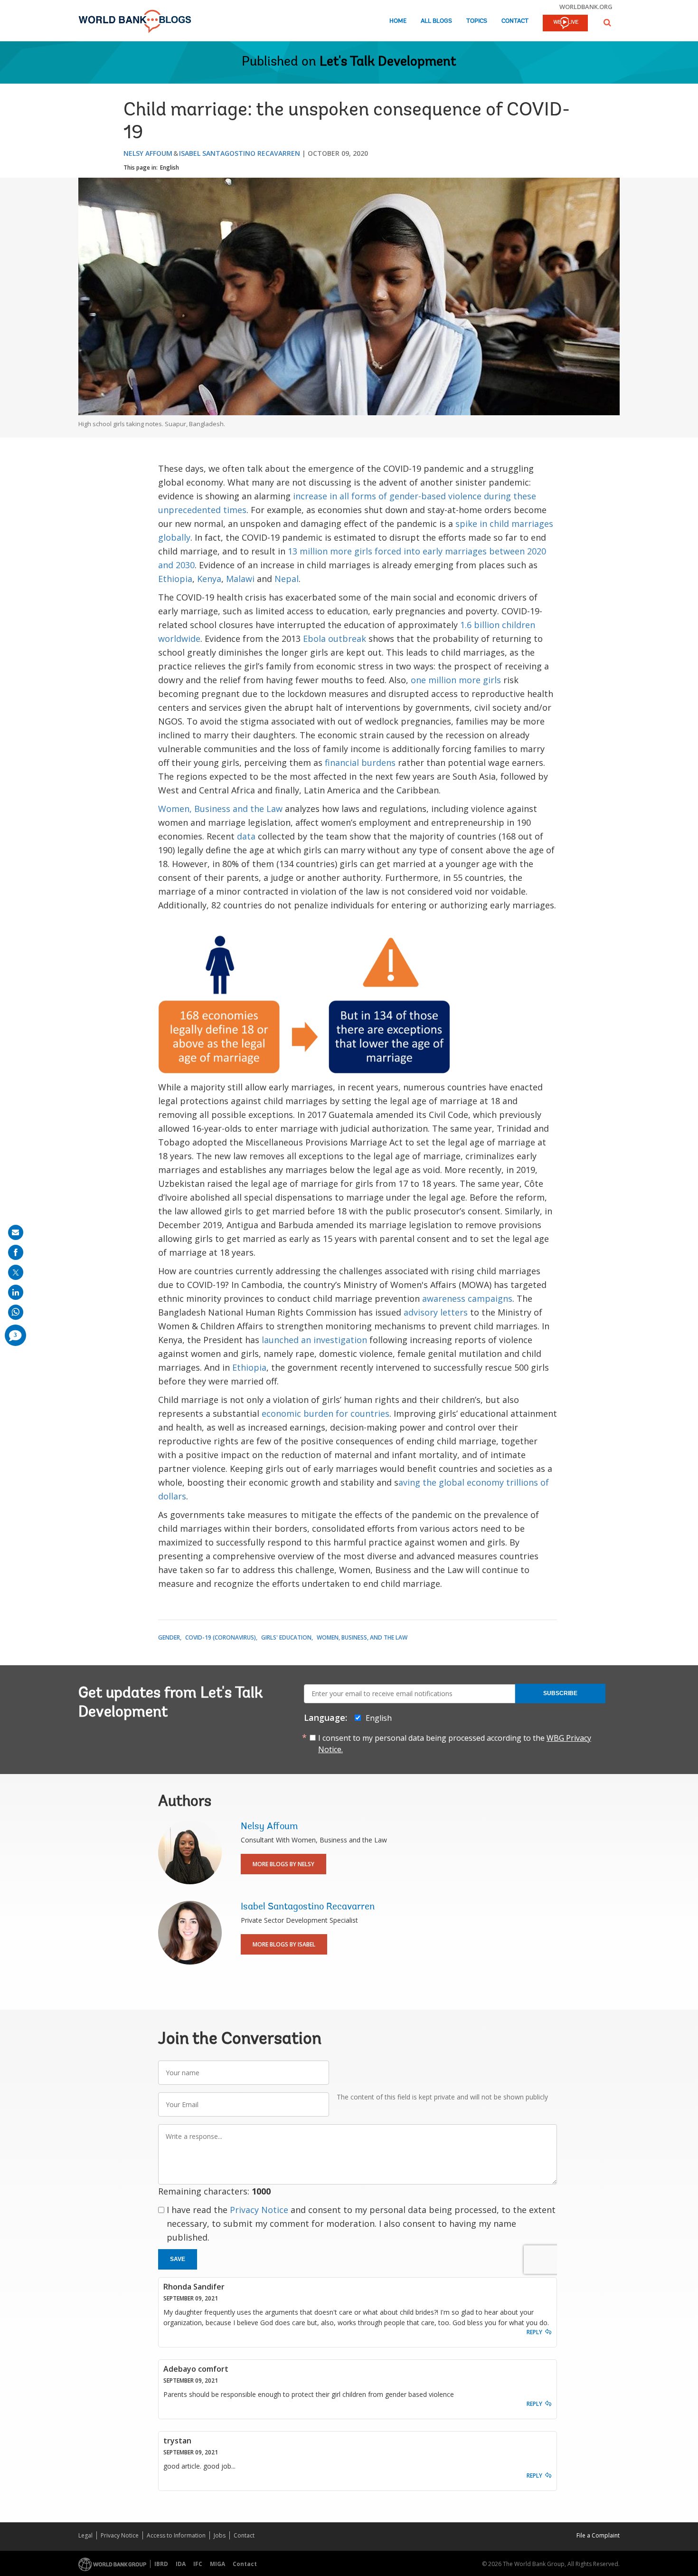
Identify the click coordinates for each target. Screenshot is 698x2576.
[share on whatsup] (16, 1312)
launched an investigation (314, 1340)
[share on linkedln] (16, 1292)
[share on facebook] (16, 1252)
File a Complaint (598, 2535)
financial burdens (360, 763)
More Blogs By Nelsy (283, 1864)
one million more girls (456, 680)
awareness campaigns (467, 1298)
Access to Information (176, 2535)
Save (178, 2259)
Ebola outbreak (333, 639)
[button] (607, 23)
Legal (85, 2535)
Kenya (209, 579)
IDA (181, 2564)
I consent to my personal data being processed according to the (455, 1744)
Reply (534, 2332)
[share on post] (16, 1272)
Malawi (240, 579)
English (170, 167)
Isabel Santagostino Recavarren (240, 153)
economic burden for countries (325, 1413)
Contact (515, 21)
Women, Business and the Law (220, 809)
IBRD (161, 2564)
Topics (477, 21)
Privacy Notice (259, 2210)
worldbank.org (586, 7)
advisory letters (436, 1312)
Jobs (220, 2535)
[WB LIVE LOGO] (565, 24)
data (246, 836)
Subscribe (560, 1693)
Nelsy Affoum (148, 153)
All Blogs (436, 21)
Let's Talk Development (388, 62)
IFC (198, 2564)
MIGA (217, 2564)
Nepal (287, 579)
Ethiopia (175, 579)
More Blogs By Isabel (284, 1944)
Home (398, 21)
